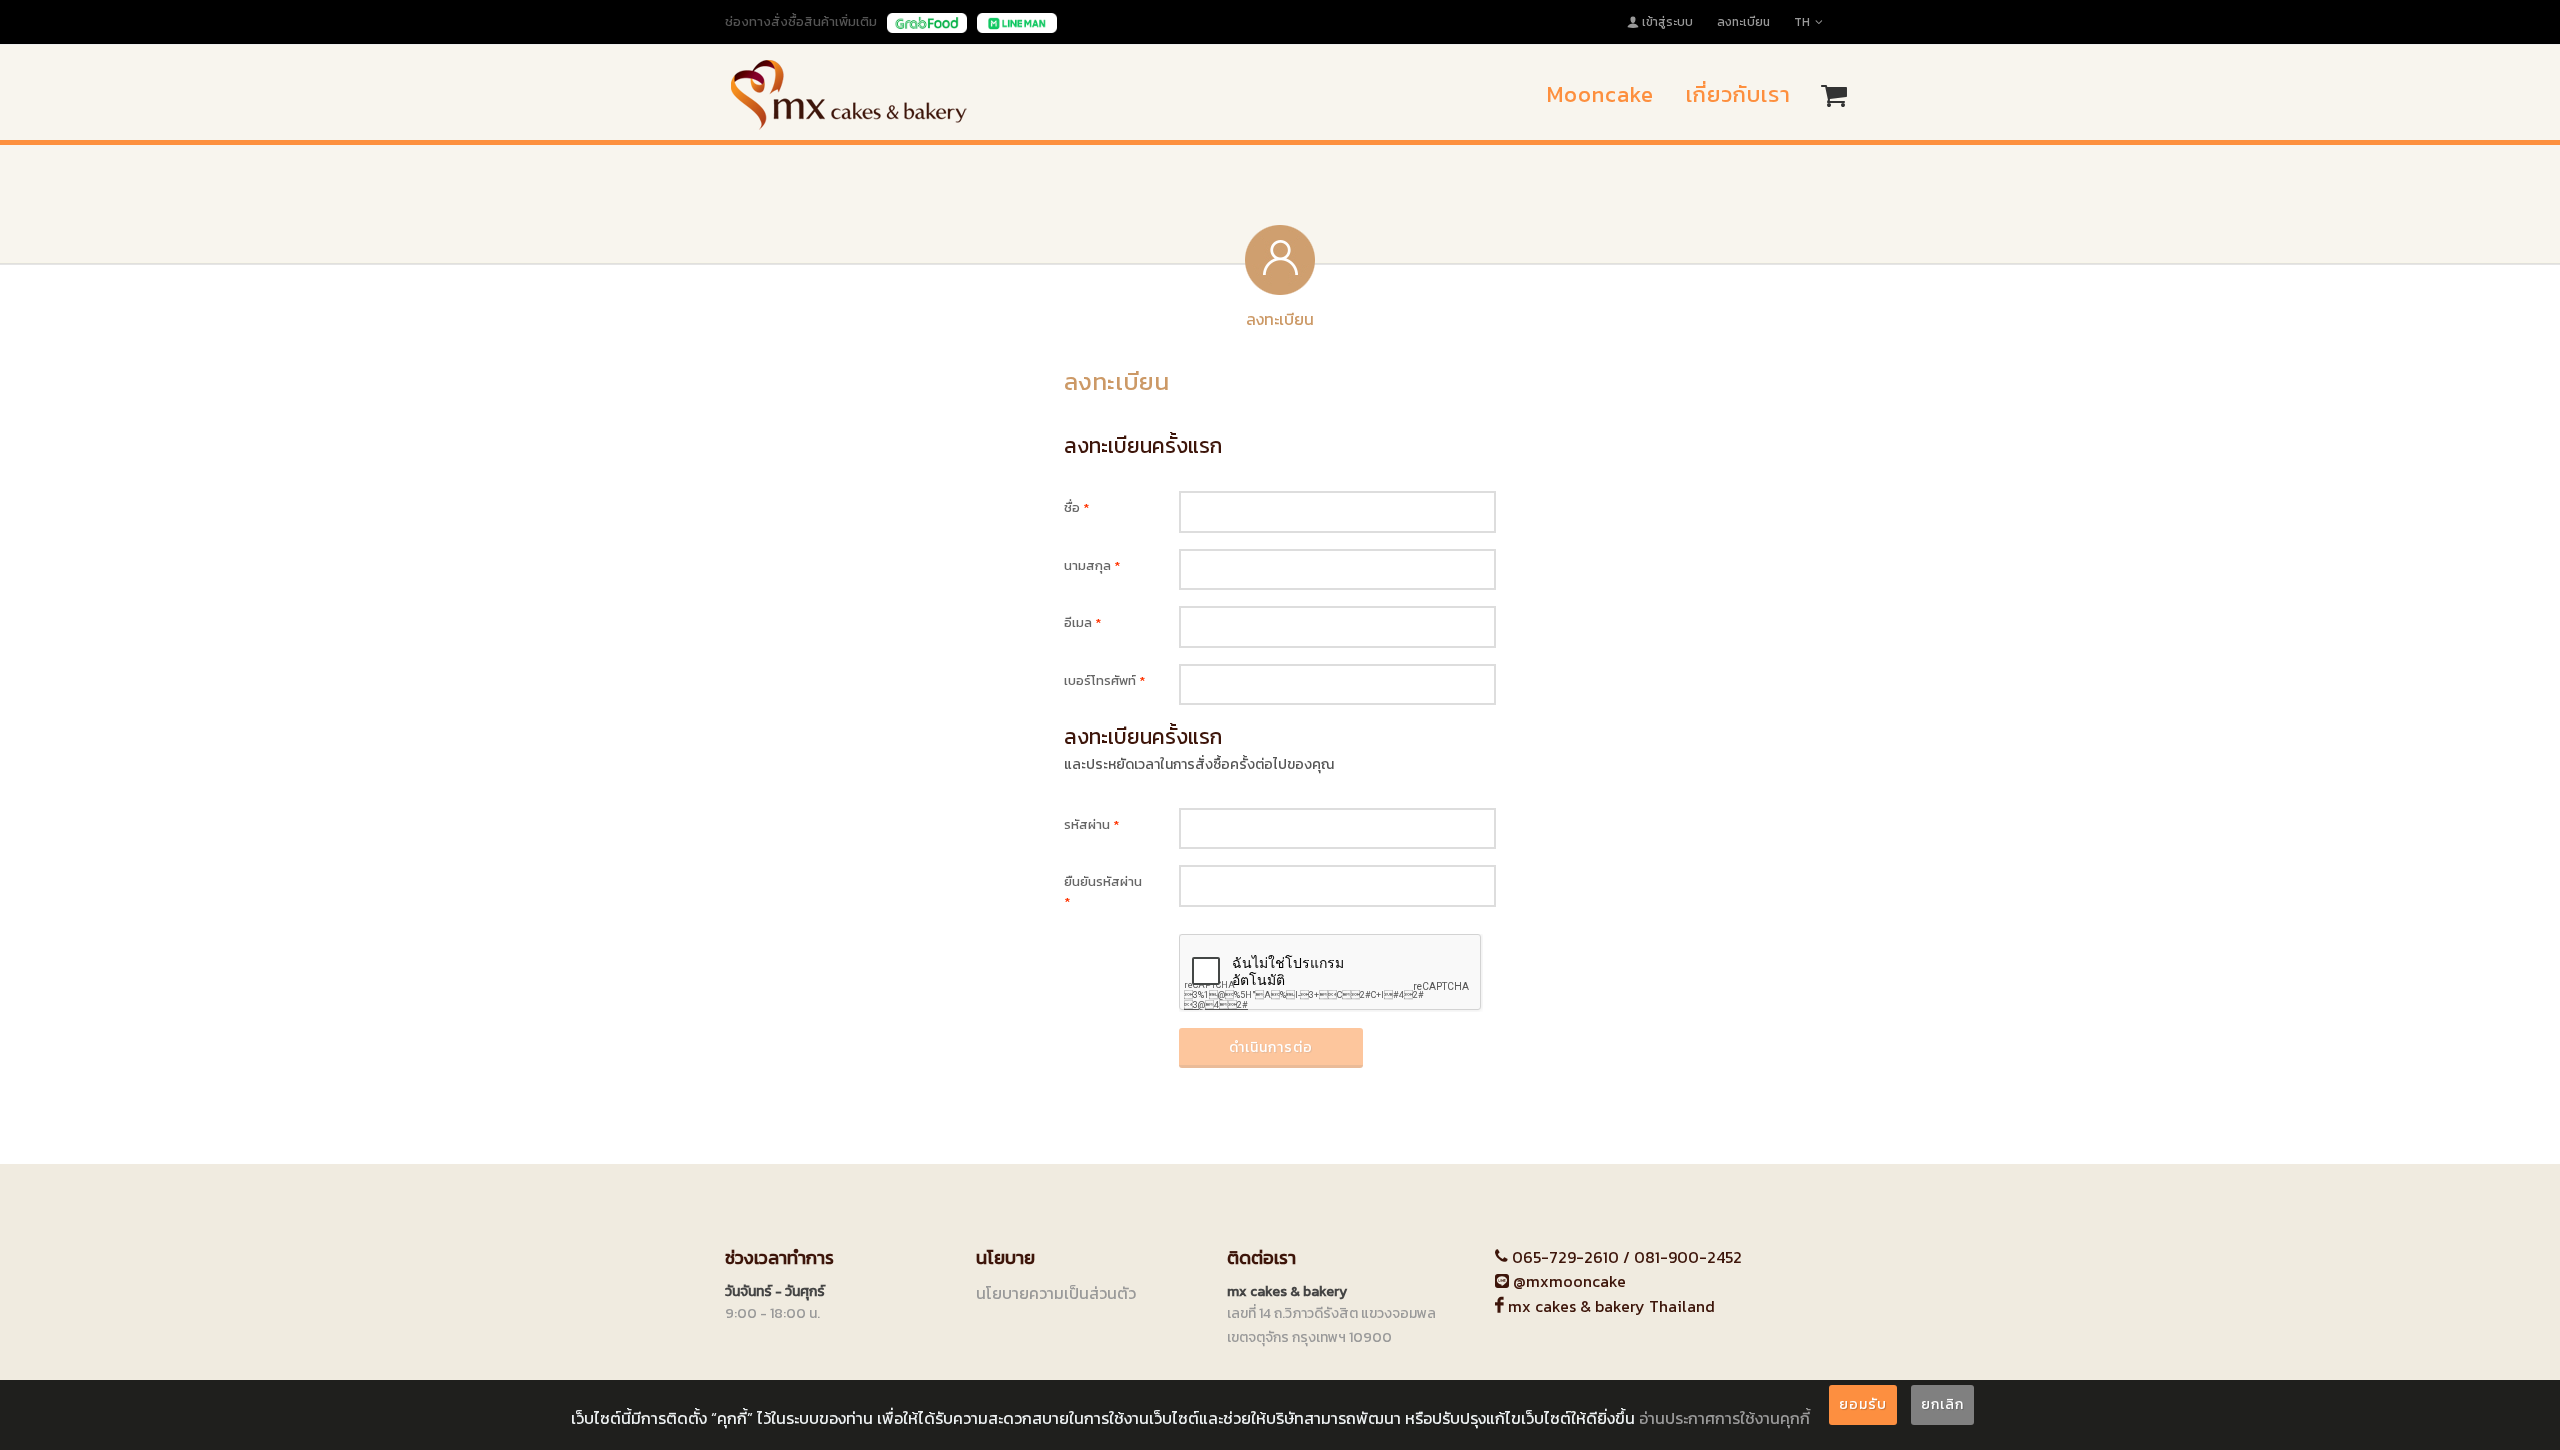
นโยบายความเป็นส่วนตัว (1056, 1293)
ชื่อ (1076, 507)
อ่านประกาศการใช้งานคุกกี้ (1724, 1418)
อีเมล (1082, 622)
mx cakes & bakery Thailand (1609, 1306)
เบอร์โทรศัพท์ (1104, 680)
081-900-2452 (1688, 1257)
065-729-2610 (1565, 1257)
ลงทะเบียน (1743, 22)
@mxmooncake (1567, 1281)
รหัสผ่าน (1091, 824)
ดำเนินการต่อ (1271, 1047)
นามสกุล (1092, 565)
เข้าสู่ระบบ (1667, 22)
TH (1802, 22)
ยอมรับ (1863, 1404)
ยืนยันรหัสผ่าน (1103, 891)
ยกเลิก (1942, 1404)
